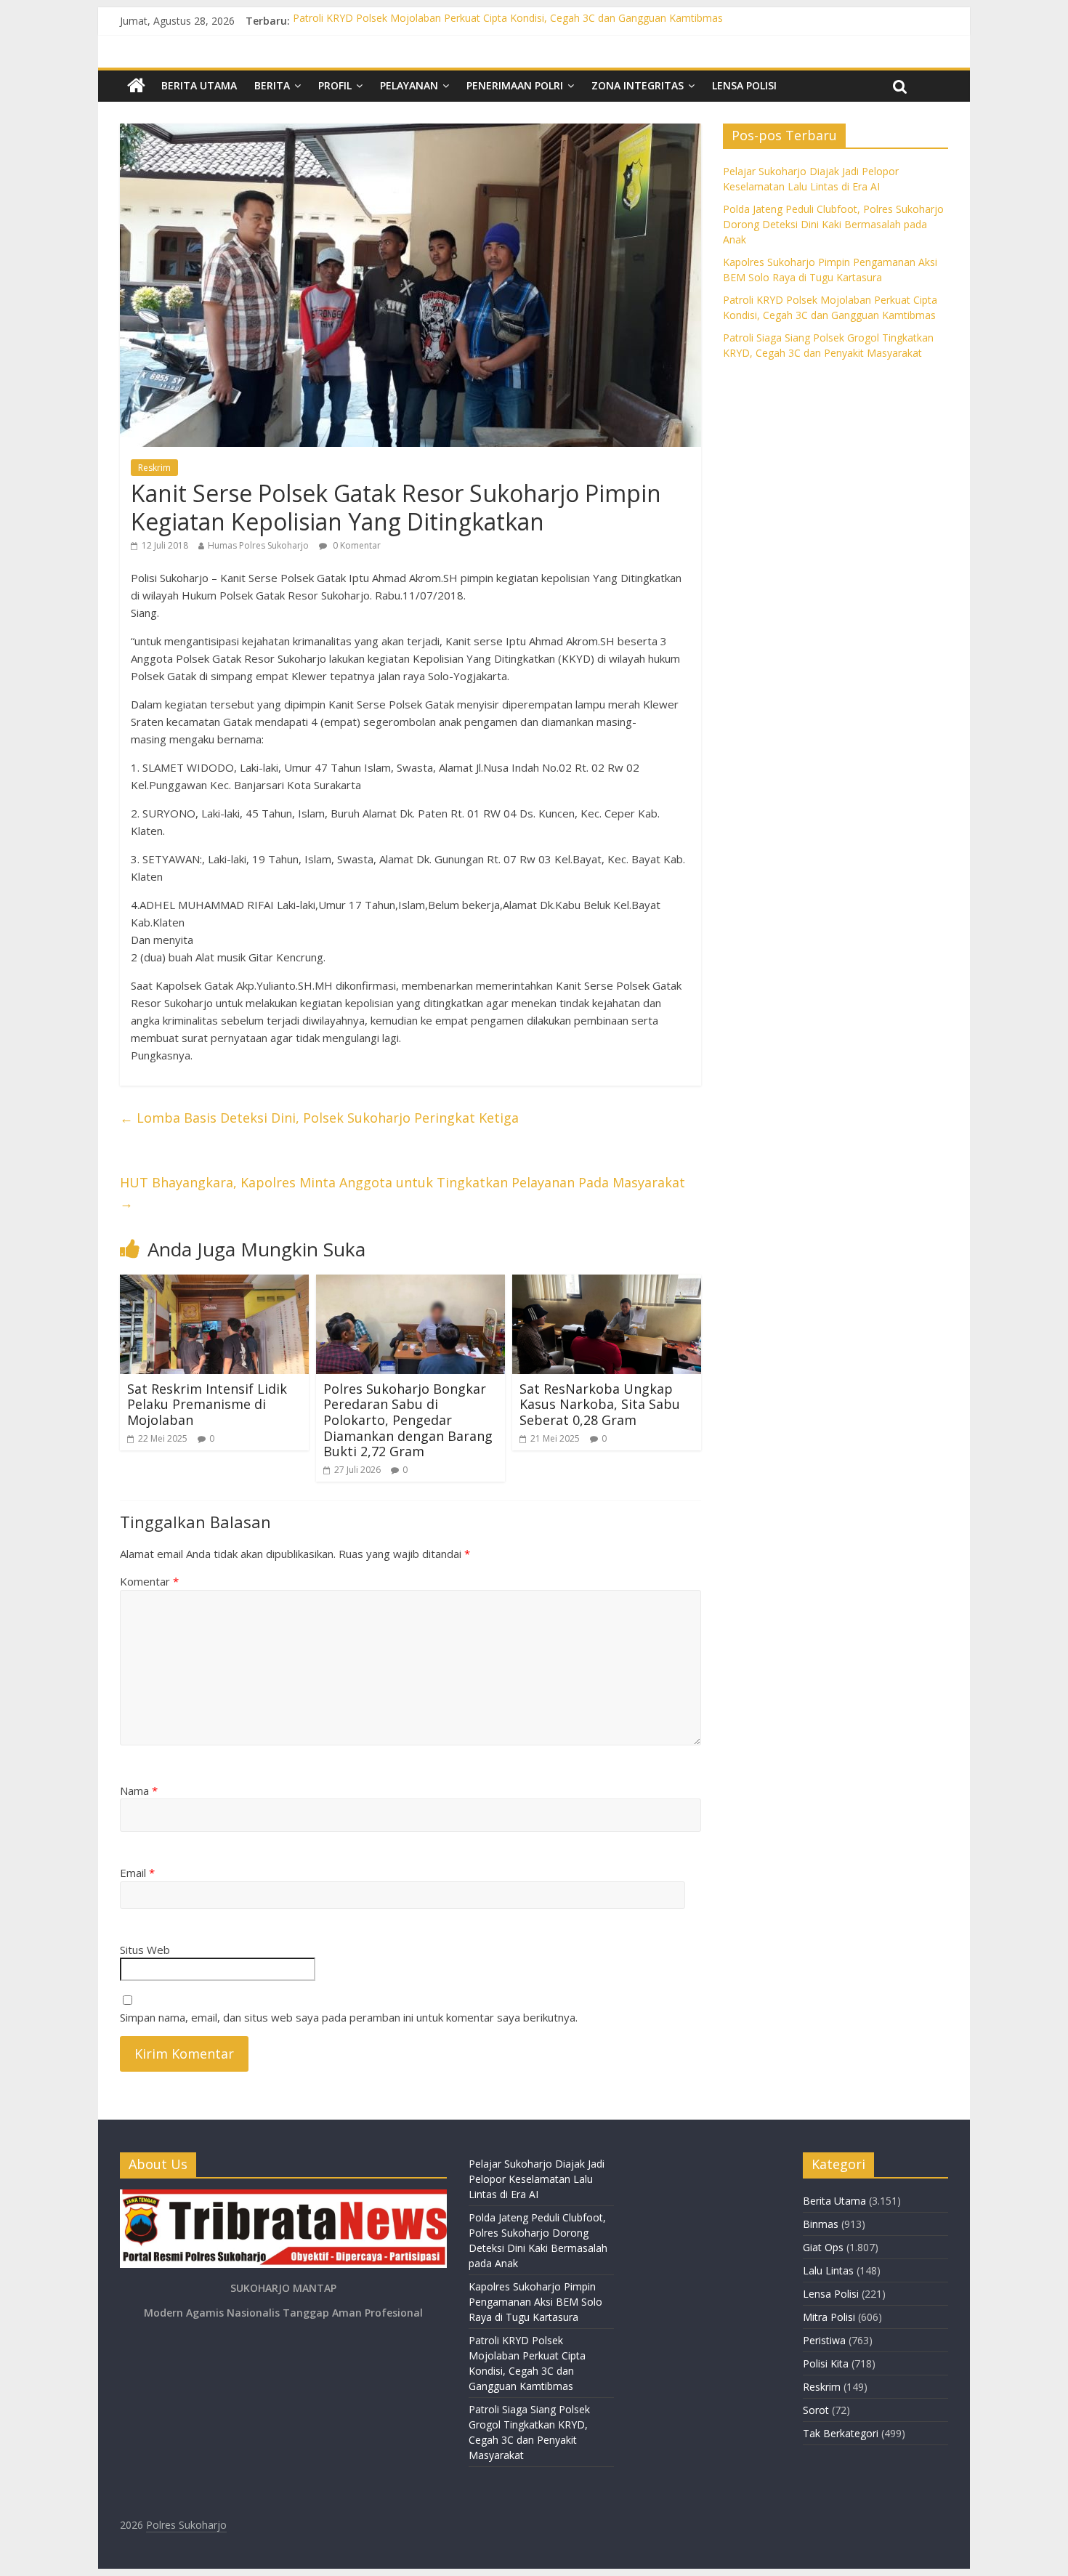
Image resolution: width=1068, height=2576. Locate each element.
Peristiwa (824, 2340)
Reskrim (154, 468)
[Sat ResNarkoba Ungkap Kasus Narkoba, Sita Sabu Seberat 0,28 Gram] (607, 1283)
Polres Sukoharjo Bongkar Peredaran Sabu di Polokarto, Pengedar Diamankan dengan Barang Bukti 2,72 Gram (408, 1420)
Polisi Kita (826, 2363)
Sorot (816, 2410)
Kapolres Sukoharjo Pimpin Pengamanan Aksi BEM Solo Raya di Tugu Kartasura (535, 2302)
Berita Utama (199, 85)
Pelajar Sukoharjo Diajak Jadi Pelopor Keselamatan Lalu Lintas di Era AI (537, 2179)
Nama (139, 1790)
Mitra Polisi (829, 2317)
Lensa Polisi (744, 85)
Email (137, 1873)
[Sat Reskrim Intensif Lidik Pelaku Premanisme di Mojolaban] (214, 1283)
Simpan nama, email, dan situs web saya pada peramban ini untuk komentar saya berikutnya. (349, 2017)
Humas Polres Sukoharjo (258, 545)
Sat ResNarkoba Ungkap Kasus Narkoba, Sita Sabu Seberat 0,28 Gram (600, 1404)
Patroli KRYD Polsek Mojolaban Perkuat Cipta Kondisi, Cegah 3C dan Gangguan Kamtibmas (508, 21)
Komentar (149, 1581)
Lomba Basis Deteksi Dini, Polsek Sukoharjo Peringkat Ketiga (319, 1118)
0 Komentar (356, 545)
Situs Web (145, 1950)
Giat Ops (823, 2247)
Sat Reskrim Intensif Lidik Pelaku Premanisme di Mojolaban (207, 1404)
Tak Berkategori (841, 2433)
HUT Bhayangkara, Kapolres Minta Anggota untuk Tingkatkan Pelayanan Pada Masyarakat (402, 1193)
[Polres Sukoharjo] (136, 86)
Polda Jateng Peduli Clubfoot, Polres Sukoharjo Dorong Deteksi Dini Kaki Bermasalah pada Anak (833, 224)
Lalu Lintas (828, 2270)
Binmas (821, 2224)
